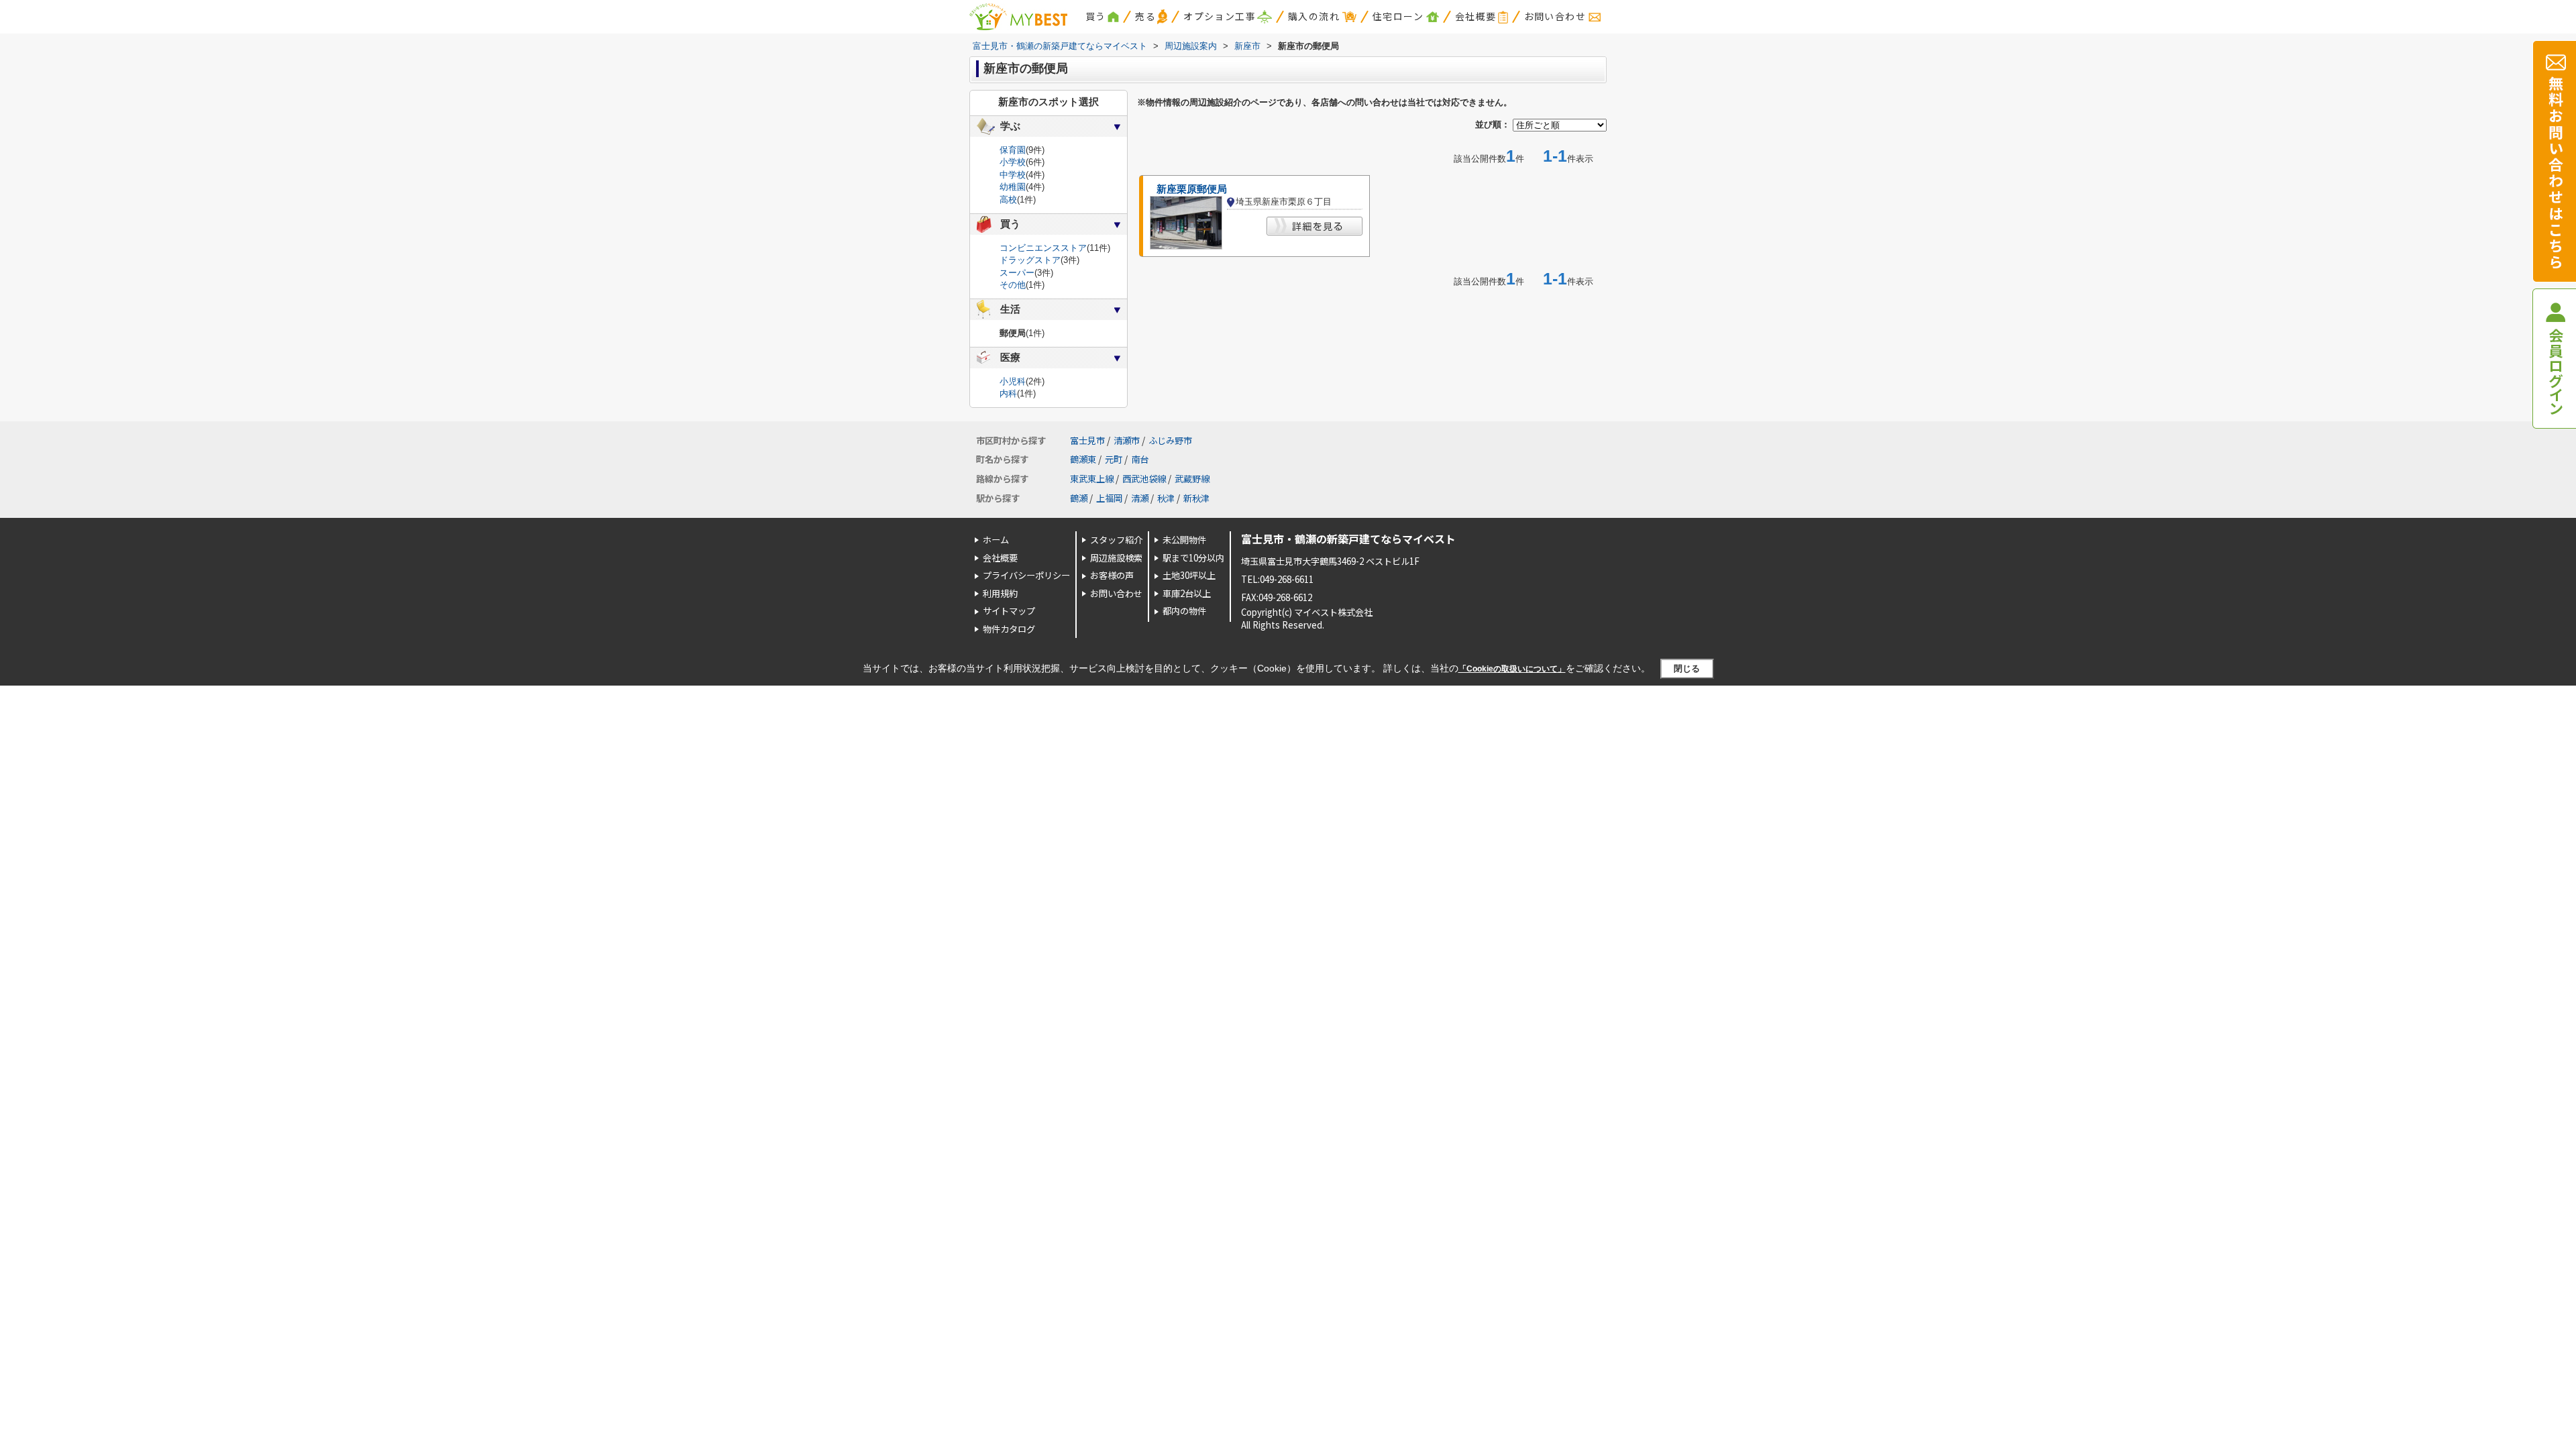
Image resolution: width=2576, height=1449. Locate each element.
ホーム (996, 540)
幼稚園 (1013, 187)
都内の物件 (1184, 611)
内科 (1008, 393)
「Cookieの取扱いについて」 (1512, 669)
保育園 (1013, 150)
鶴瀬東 (1083, 459)
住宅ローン (1398, 16)
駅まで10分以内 (1193, 558)
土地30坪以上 (1189, 575)
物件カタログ (1009, 629)
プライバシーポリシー (1026, 575)
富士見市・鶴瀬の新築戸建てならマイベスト (1348, 539)
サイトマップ (1009, 611)
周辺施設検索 (1116, 558)
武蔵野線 (1192, 479)
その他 (1013, 285)
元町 (1114, 459)
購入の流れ (1314, 16)
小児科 (1013, 381)
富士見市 (1087, 440)
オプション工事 (1220, 16)
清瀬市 (1127, 440)
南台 (1140, 459)
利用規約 (1000, 593)
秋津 (1166, 498)
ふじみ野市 (1170, 440)
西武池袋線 (1144, 479)
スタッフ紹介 (1116, 540)
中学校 (1013, 175)
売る (1145, 16)
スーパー (1017, 273)
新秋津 (1196, 498)
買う (1096, 16)
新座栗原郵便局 (1192, 189)
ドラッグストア (1030, 260)
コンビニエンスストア (1043, 248)
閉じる (1687, 668)
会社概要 (1476, 16)
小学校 (1013, 162)
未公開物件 (1184, 540)
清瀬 (1140, 498)
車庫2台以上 (1187, 593)
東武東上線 (1092, 479)
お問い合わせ (1555, 16)
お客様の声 (1112, 575)
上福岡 (1109, 498)
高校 (1008, 200)
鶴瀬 (1079, 498)
